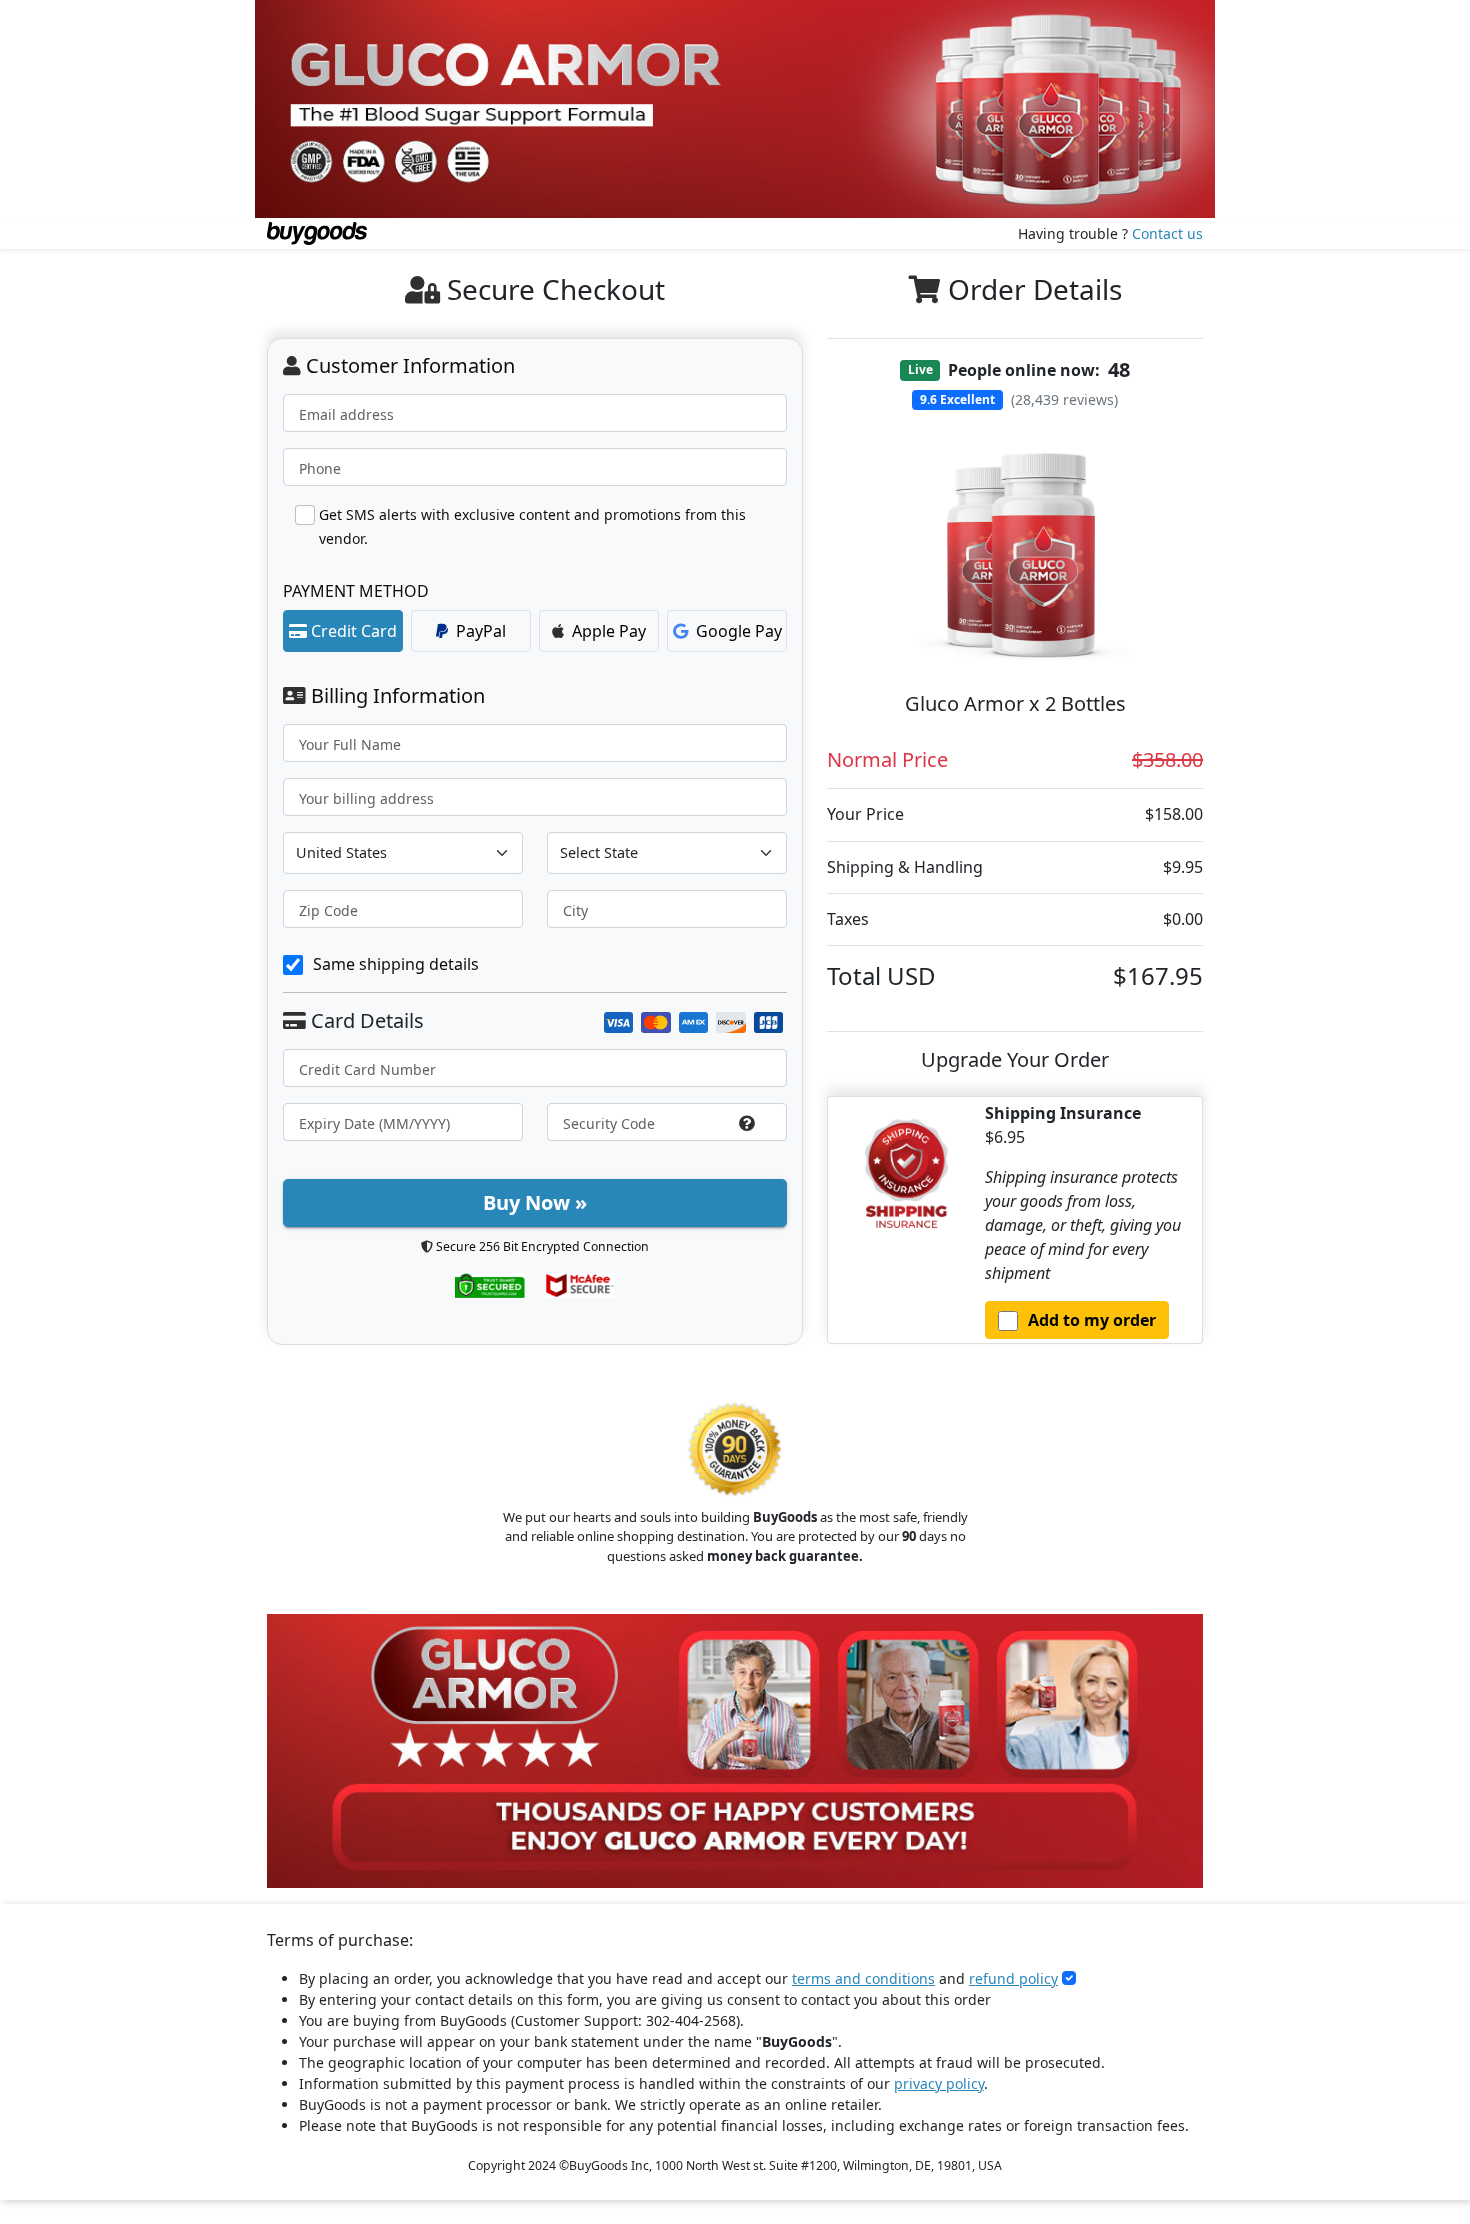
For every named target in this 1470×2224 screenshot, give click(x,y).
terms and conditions (863, 1978)
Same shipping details (396, 964)
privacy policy (939, 2083)
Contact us (1167, 233)
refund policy (1013, 1978)
